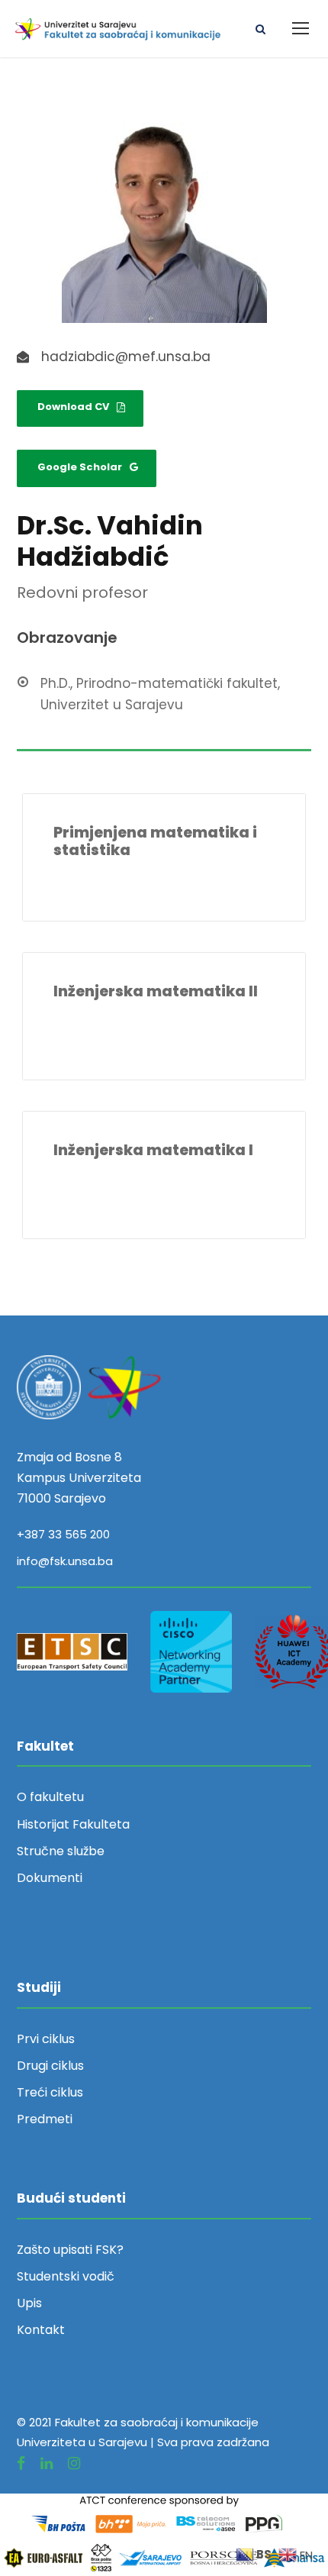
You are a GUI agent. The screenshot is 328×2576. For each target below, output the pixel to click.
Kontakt (41, 2330)
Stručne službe (61, 1851)
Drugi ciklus (50, 2066)
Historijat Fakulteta (73, 1824)
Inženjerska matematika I (153, 1150)
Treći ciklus (50, 2092)
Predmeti (45, 2119)
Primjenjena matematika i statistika (155, 841)
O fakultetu (50, 1797)
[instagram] (74, 2463)
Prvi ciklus (46, 2039)
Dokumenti (50, 1878)
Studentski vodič (66, 2276)
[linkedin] (47, 2463)
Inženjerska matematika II (156, 991)
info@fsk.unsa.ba (65, 1561)
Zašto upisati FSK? (70, 2250)
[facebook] (21, 2463)
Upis (29, 2303)
